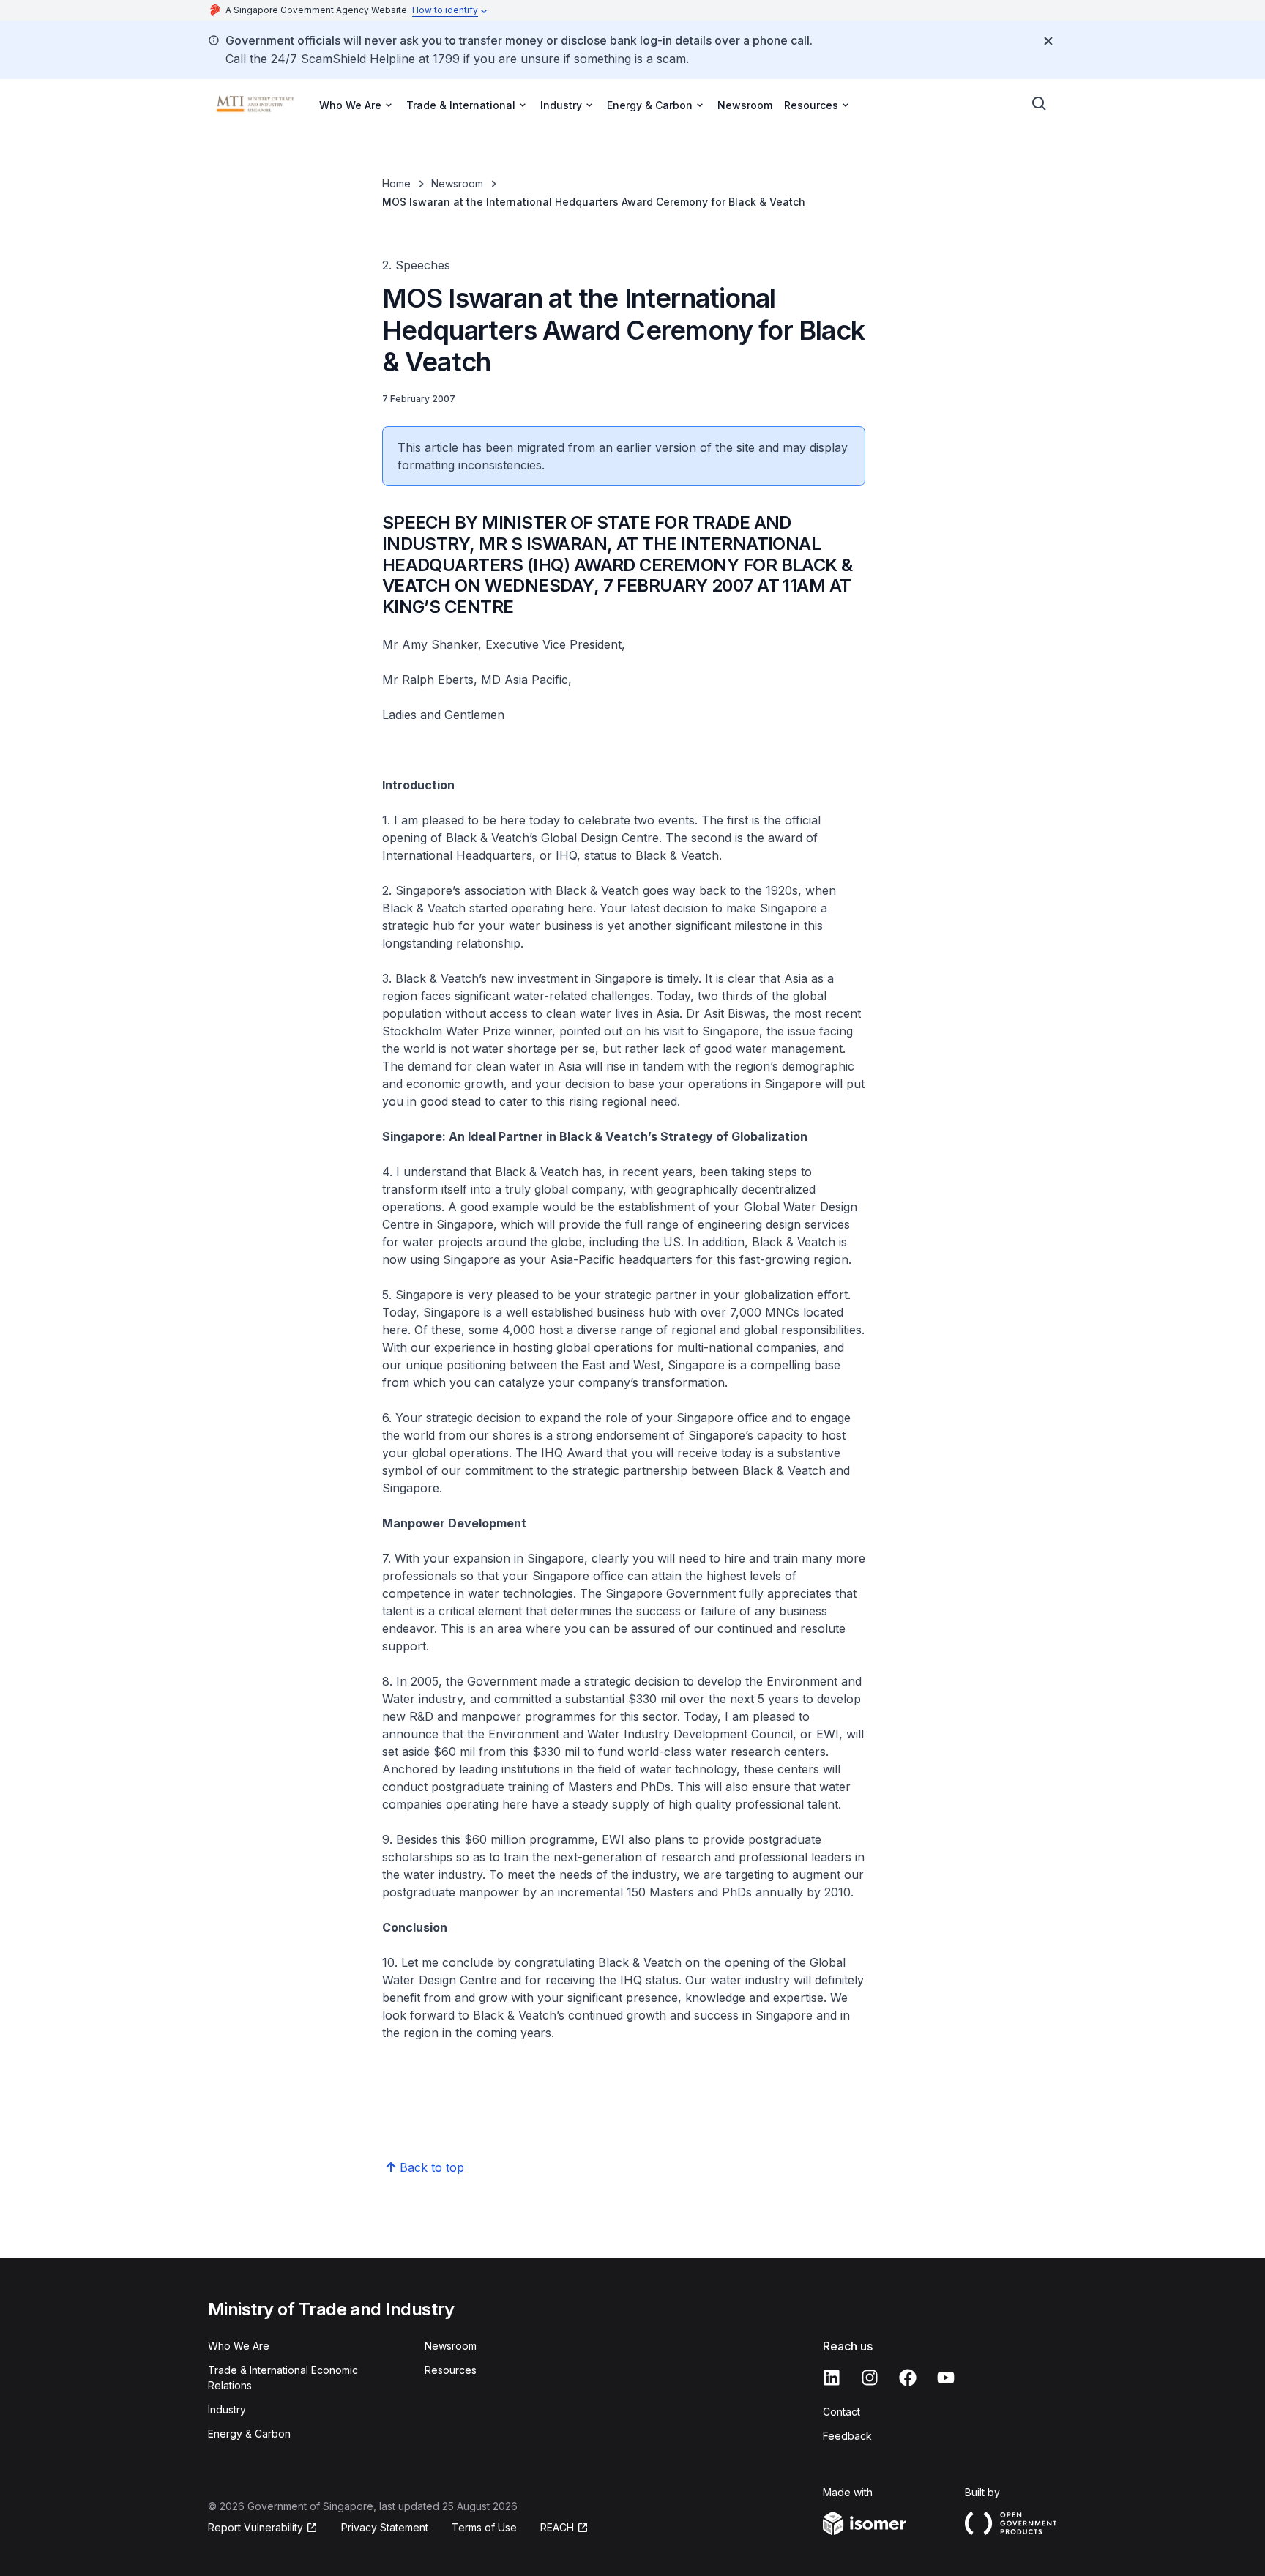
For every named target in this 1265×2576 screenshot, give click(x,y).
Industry (227, 2409)
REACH (557, 2527)
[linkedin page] (832, 2378)
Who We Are (239, 2346)
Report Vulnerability (255, 2527)
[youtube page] (946, 2378)
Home (396, 183)
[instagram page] (870, 2378)
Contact (842, 2412)
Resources (451, 2370)
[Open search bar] (1040, 104)
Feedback (847, 2436)
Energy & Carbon (249, 2434)
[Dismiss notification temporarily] (1048, 41)
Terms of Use (484, 2527)
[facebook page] (908, 2378)
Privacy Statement (385, 2527)
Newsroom (745, 105)
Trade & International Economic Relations (283, 2378)
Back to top (432, 2167)
